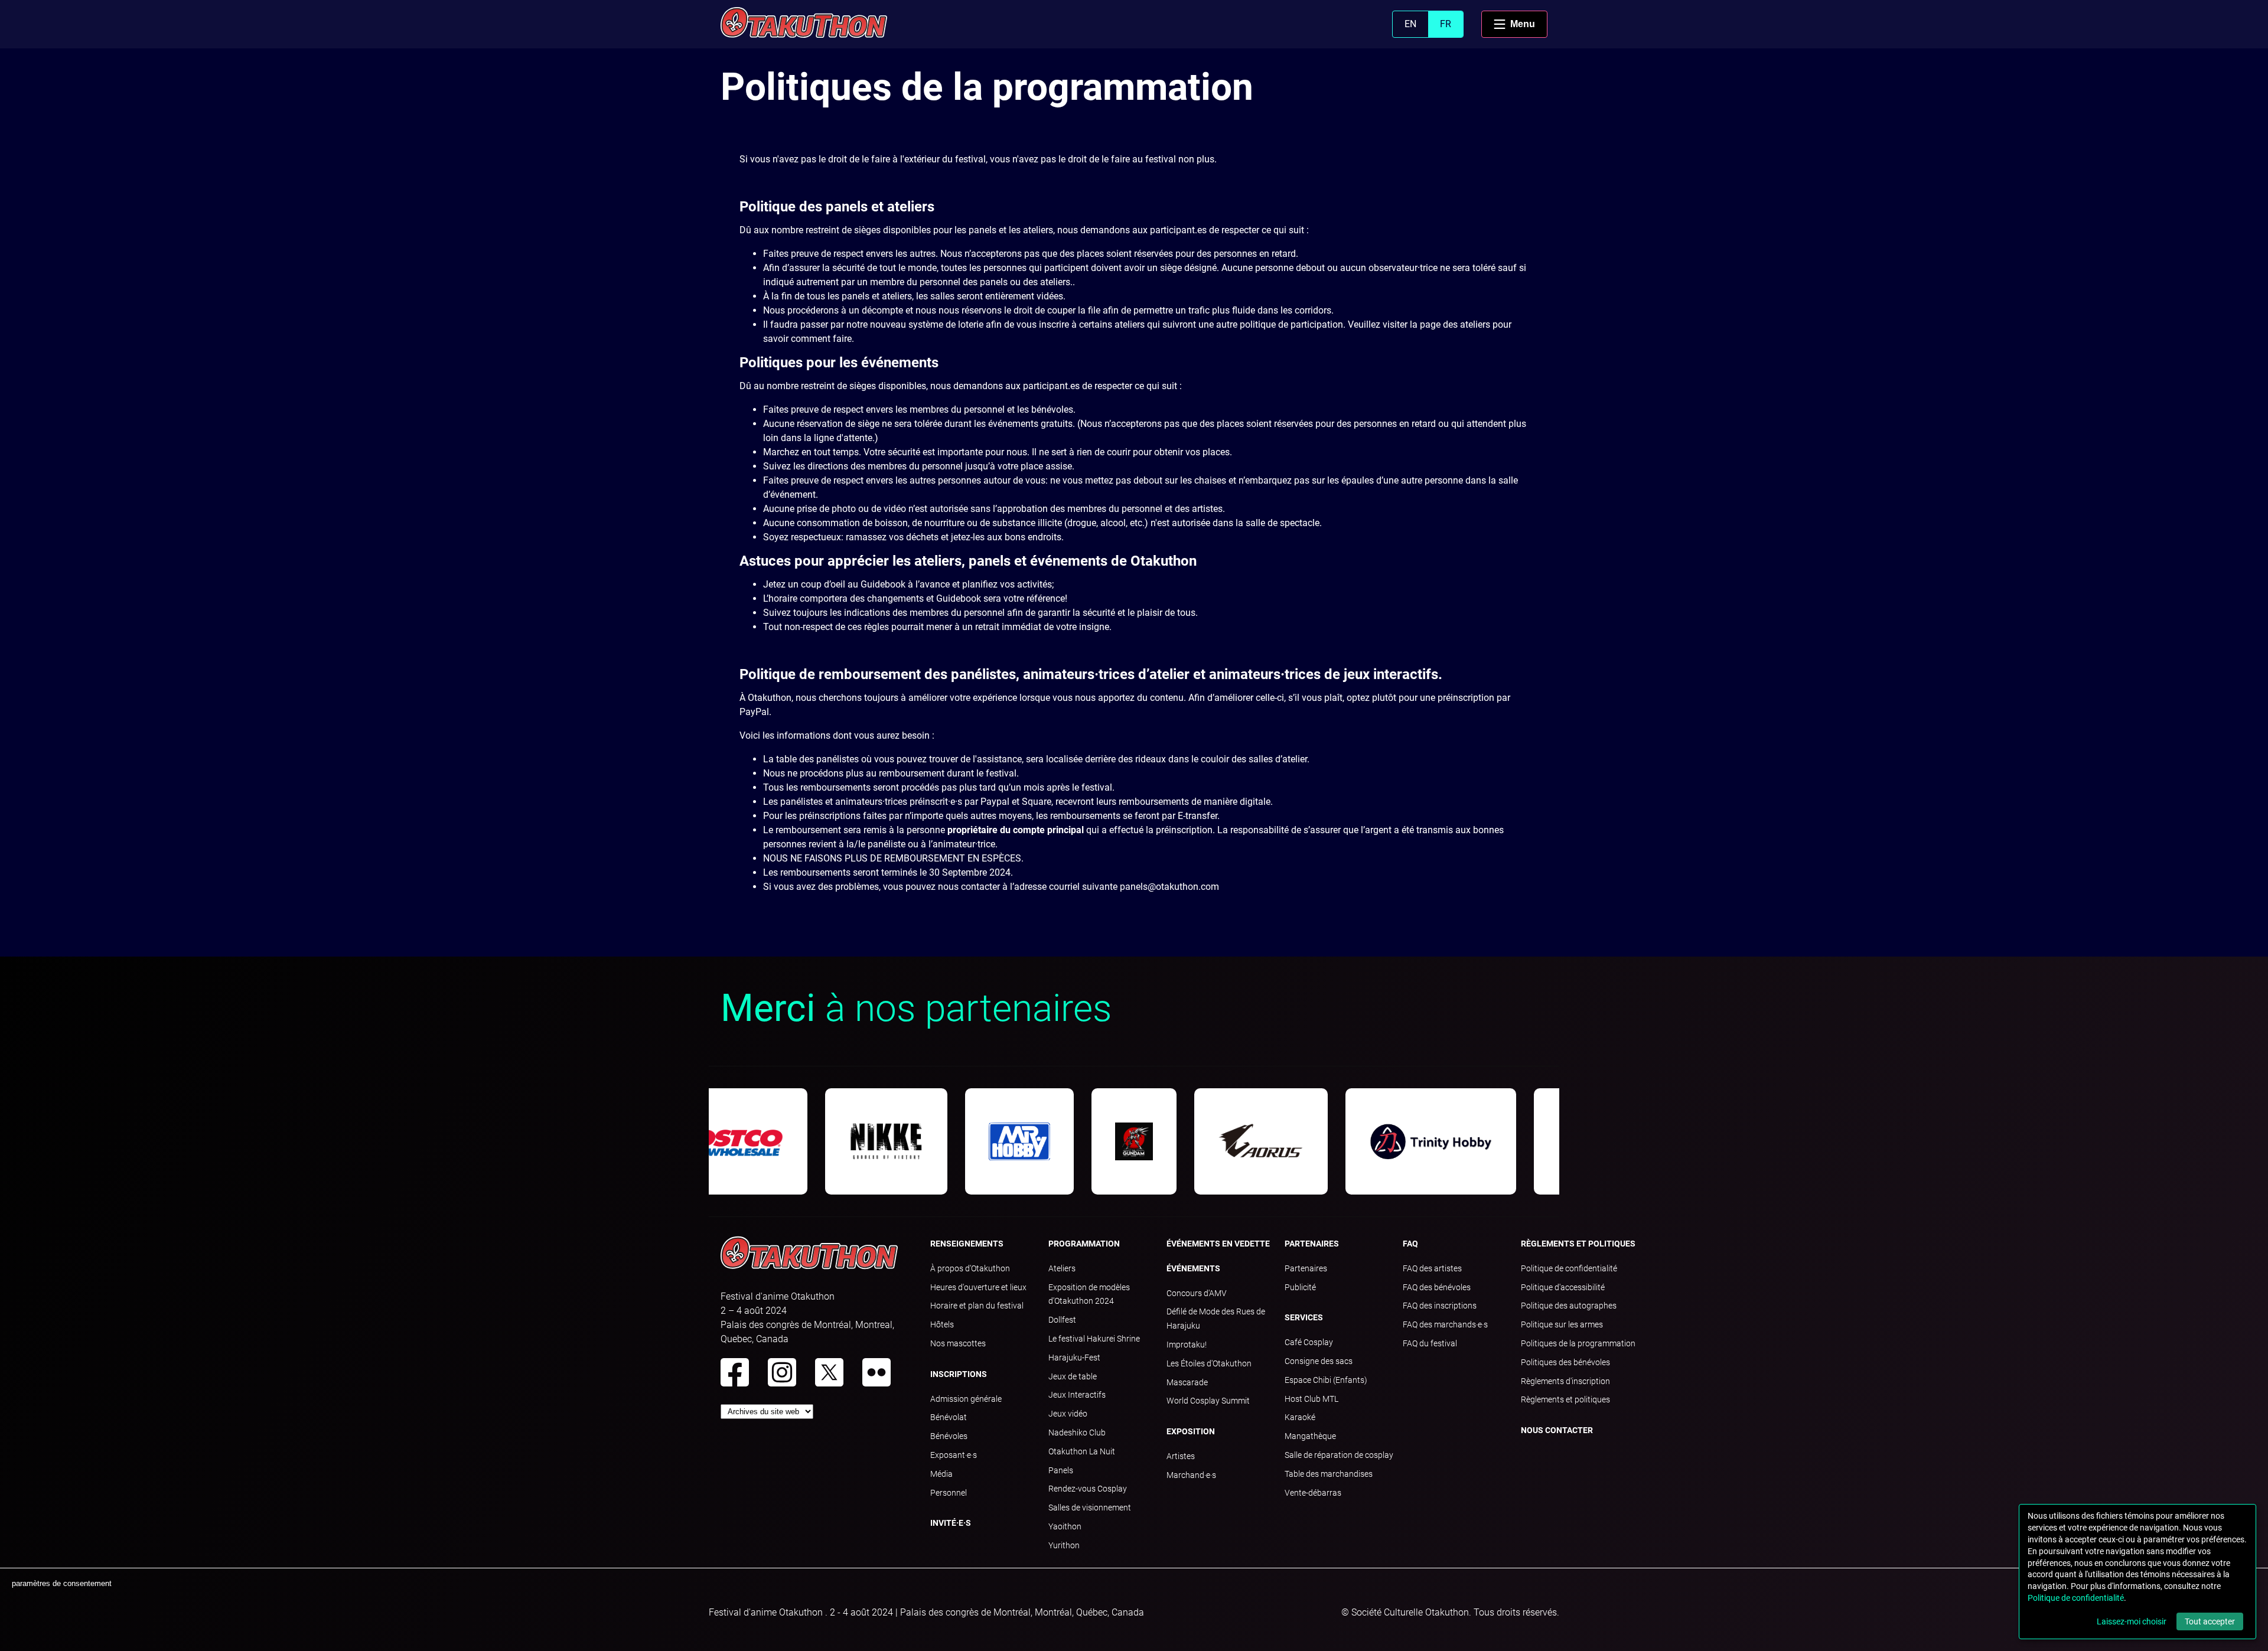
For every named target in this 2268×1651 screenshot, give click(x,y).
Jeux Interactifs (1077, 1395)
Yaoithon (1065, 1526)
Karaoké (1300, 1417)
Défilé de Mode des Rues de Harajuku (1216, 1319)
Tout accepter (2210, 1621)
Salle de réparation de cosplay (1339, 1455)
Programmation (1084, 1244)
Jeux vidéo (1068, 1414)
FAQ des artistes (1432, 1268)
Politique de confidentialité (1569, 1268)
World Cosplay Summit (1208, 1401)
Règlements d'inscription (1565, 1381)
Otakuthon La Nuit (1082, 1451)
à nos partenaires (916, 1008)
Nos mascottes (958, 1343)
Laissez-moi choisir (2132, 1621)
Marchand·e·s (1191, 1475)
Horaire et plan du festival (977, 1306)
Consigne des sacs (1319, 1361)
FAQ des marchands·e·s (1445, 1324)
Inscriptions (959, 1374)
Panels (1061, 1470)
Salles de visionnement (1090, 1508)
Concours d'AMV (1197, 1293)
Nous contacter (1557, 1430)
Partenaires (1312, 1244)
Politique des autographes (1569, 1306)
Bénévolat (949, 1417)
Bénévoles (949, 1436)
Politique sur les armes (1562, 1324)
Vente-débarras (1313, 1493)
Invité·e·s (951, 1523)
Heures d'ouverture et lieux (978, 1287)
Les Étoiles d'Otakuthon (1209, 1363)
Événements (1193, 1268)
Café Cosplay (1309, 1342)
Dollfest (1062, 1320)
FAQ (1410, 1244)
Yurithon (1064, 1545)
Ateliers (1062, 1268)
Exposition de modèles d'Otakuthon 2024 (1089, 1294)
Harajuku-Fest (1074, 1358)
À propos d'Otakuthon (970, 1268)
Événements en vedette (1218, 1244)
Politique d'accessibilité (1563, 1287)
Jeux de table (1073, 1376)
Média (941, 1474)
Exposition (1191, 1431)
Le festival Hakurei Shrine (1094, 1339)
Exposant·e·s (954, 1455)
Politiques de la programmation (1578, 1343)
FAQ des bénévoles (1437, 1287)
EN (1410, 24)
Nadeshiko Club (1077, 1433)
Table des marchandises (1329, 1474)
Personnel (949, 1493)
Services (1304, 1317)
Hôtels (942, 1324)
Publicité (1300, 1287)
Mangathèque (1310, 1436)
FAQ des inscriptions (1440, 1306)
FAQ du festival (1430, 1343)
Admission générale (966, 1399)
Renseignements (967, 1244)
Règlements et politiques (1578, 1244)
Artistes (1181, 1456)
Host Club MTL (1311, 1399)
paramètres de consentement (62, 1583)
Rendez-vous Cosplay (1088, 1489)
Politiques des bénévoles (1565, 1362)
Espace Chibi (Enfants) (1326, 1380)
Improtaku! (1187, 1345)
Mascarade (1187, 1382)
